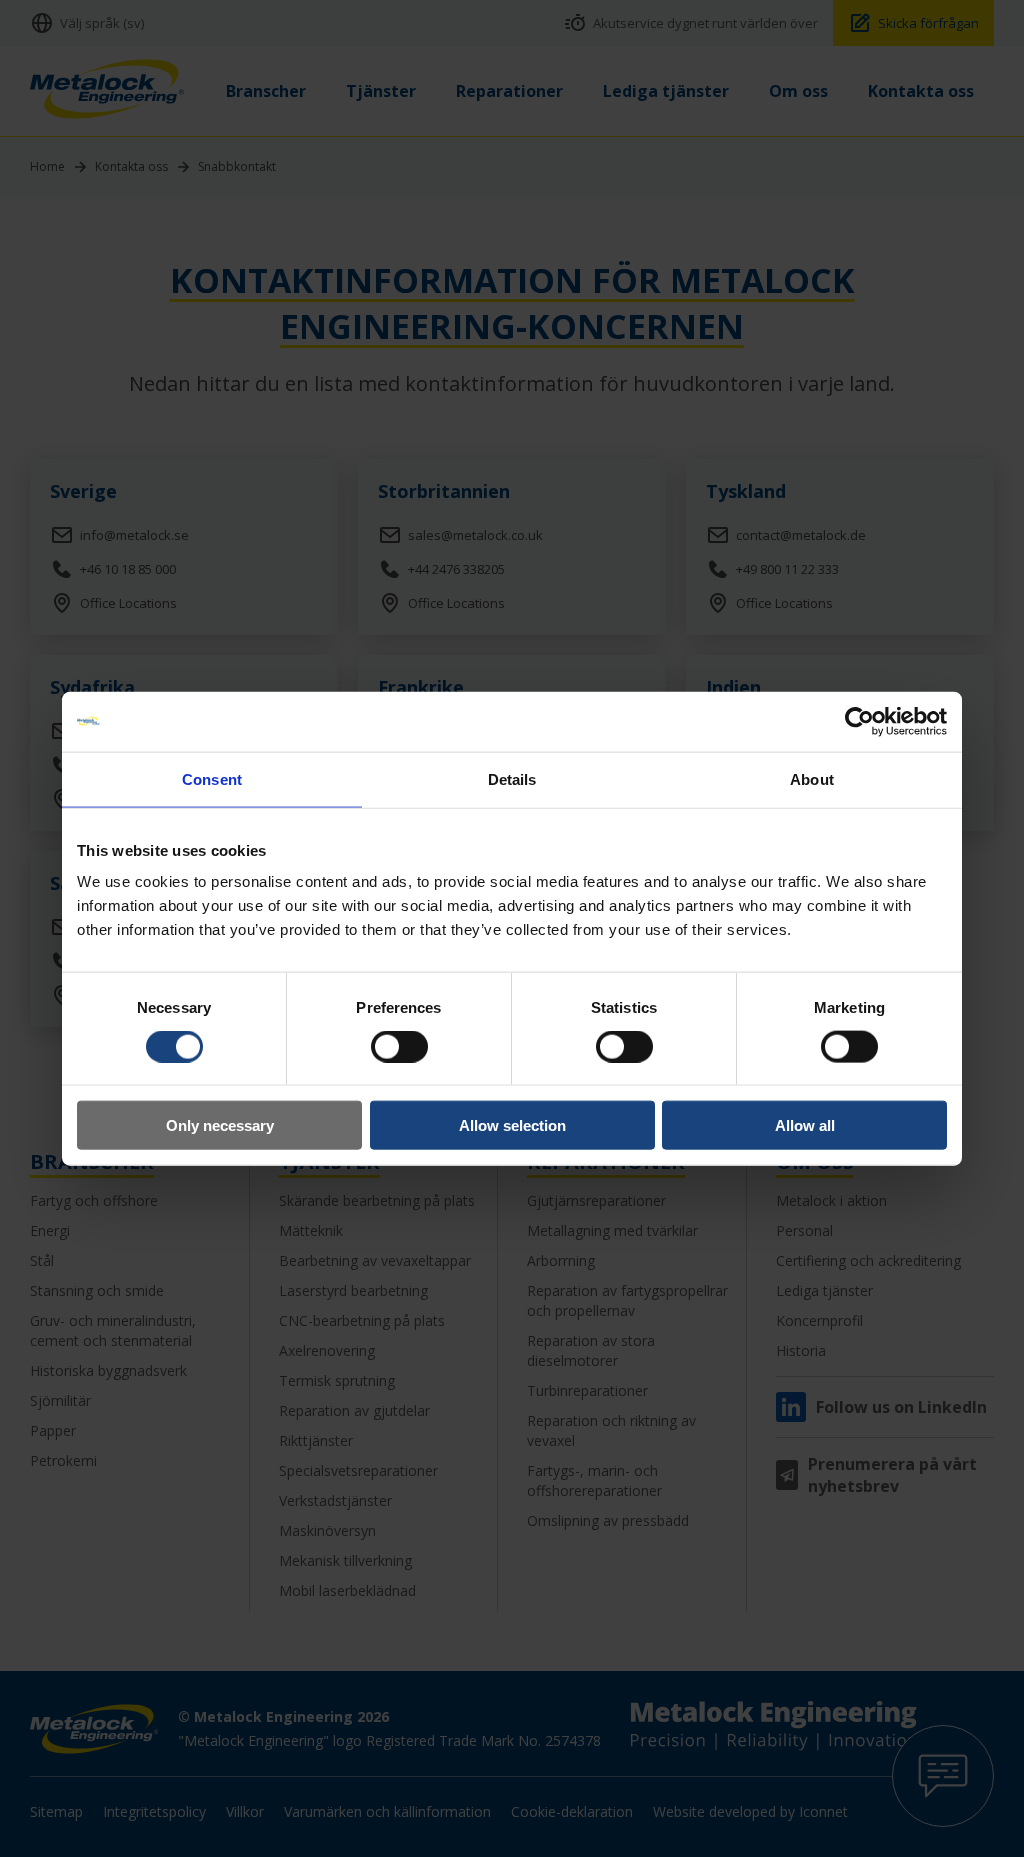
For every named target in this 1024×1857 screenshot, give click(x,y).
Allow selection (512, 1125)
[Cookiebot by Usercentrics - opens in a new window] (859, 721)
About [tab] (812, 778)
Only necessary (220, 1125)
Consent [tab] (212, 778)
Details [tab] (512, 778)
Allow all (805, 1125)
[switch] (399, 1046)
